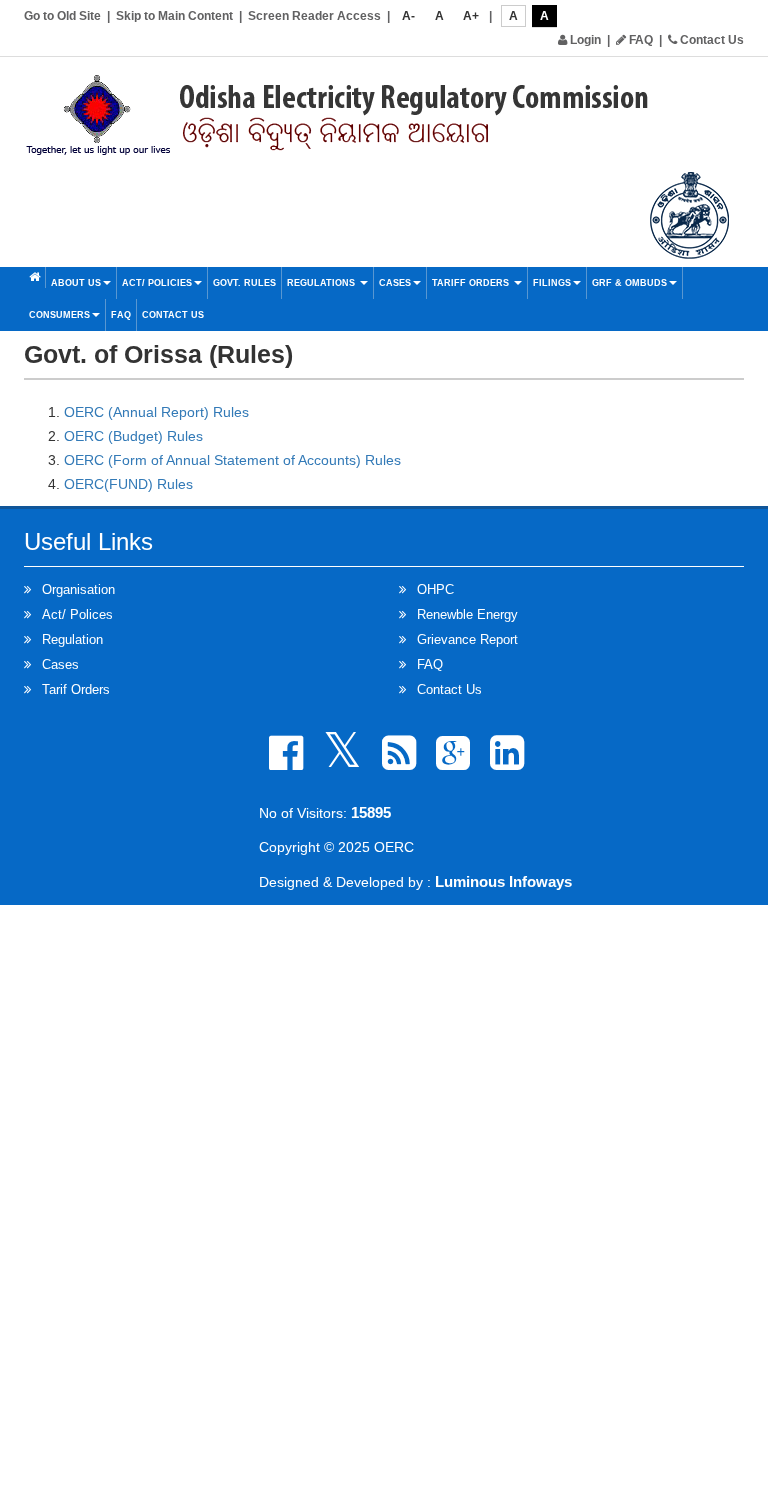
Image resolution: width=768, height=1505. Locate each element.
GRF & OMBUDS (629, 283)
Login (584, 40)
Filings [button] (552, 283)
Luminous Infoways (503, 881)
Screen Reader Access (314, 16)
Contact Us (710, 40)
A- (408, 16)
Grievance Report (467, 639)
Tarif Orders (76, 689)
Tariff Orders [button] (472, 283)
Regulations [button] (322, 283)
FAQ (639, 40)
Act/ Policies (157, 283)
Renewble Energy (467, 614)
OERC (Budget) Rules (133, 436)
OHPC (435, 589)
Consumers (59, 315)
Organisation (78, 589)
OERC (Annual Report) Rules (156, 412)
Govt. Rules (244, 283)
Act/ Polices (77, 614)
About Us (76, 283)
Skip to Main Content (174, 16)
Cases (60, 664)
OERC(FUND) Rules (128, 484)
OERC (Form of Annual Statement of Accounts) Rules (232, 460)
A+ (471, 16)
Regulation (72, 639)
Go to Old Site (62, 16)
